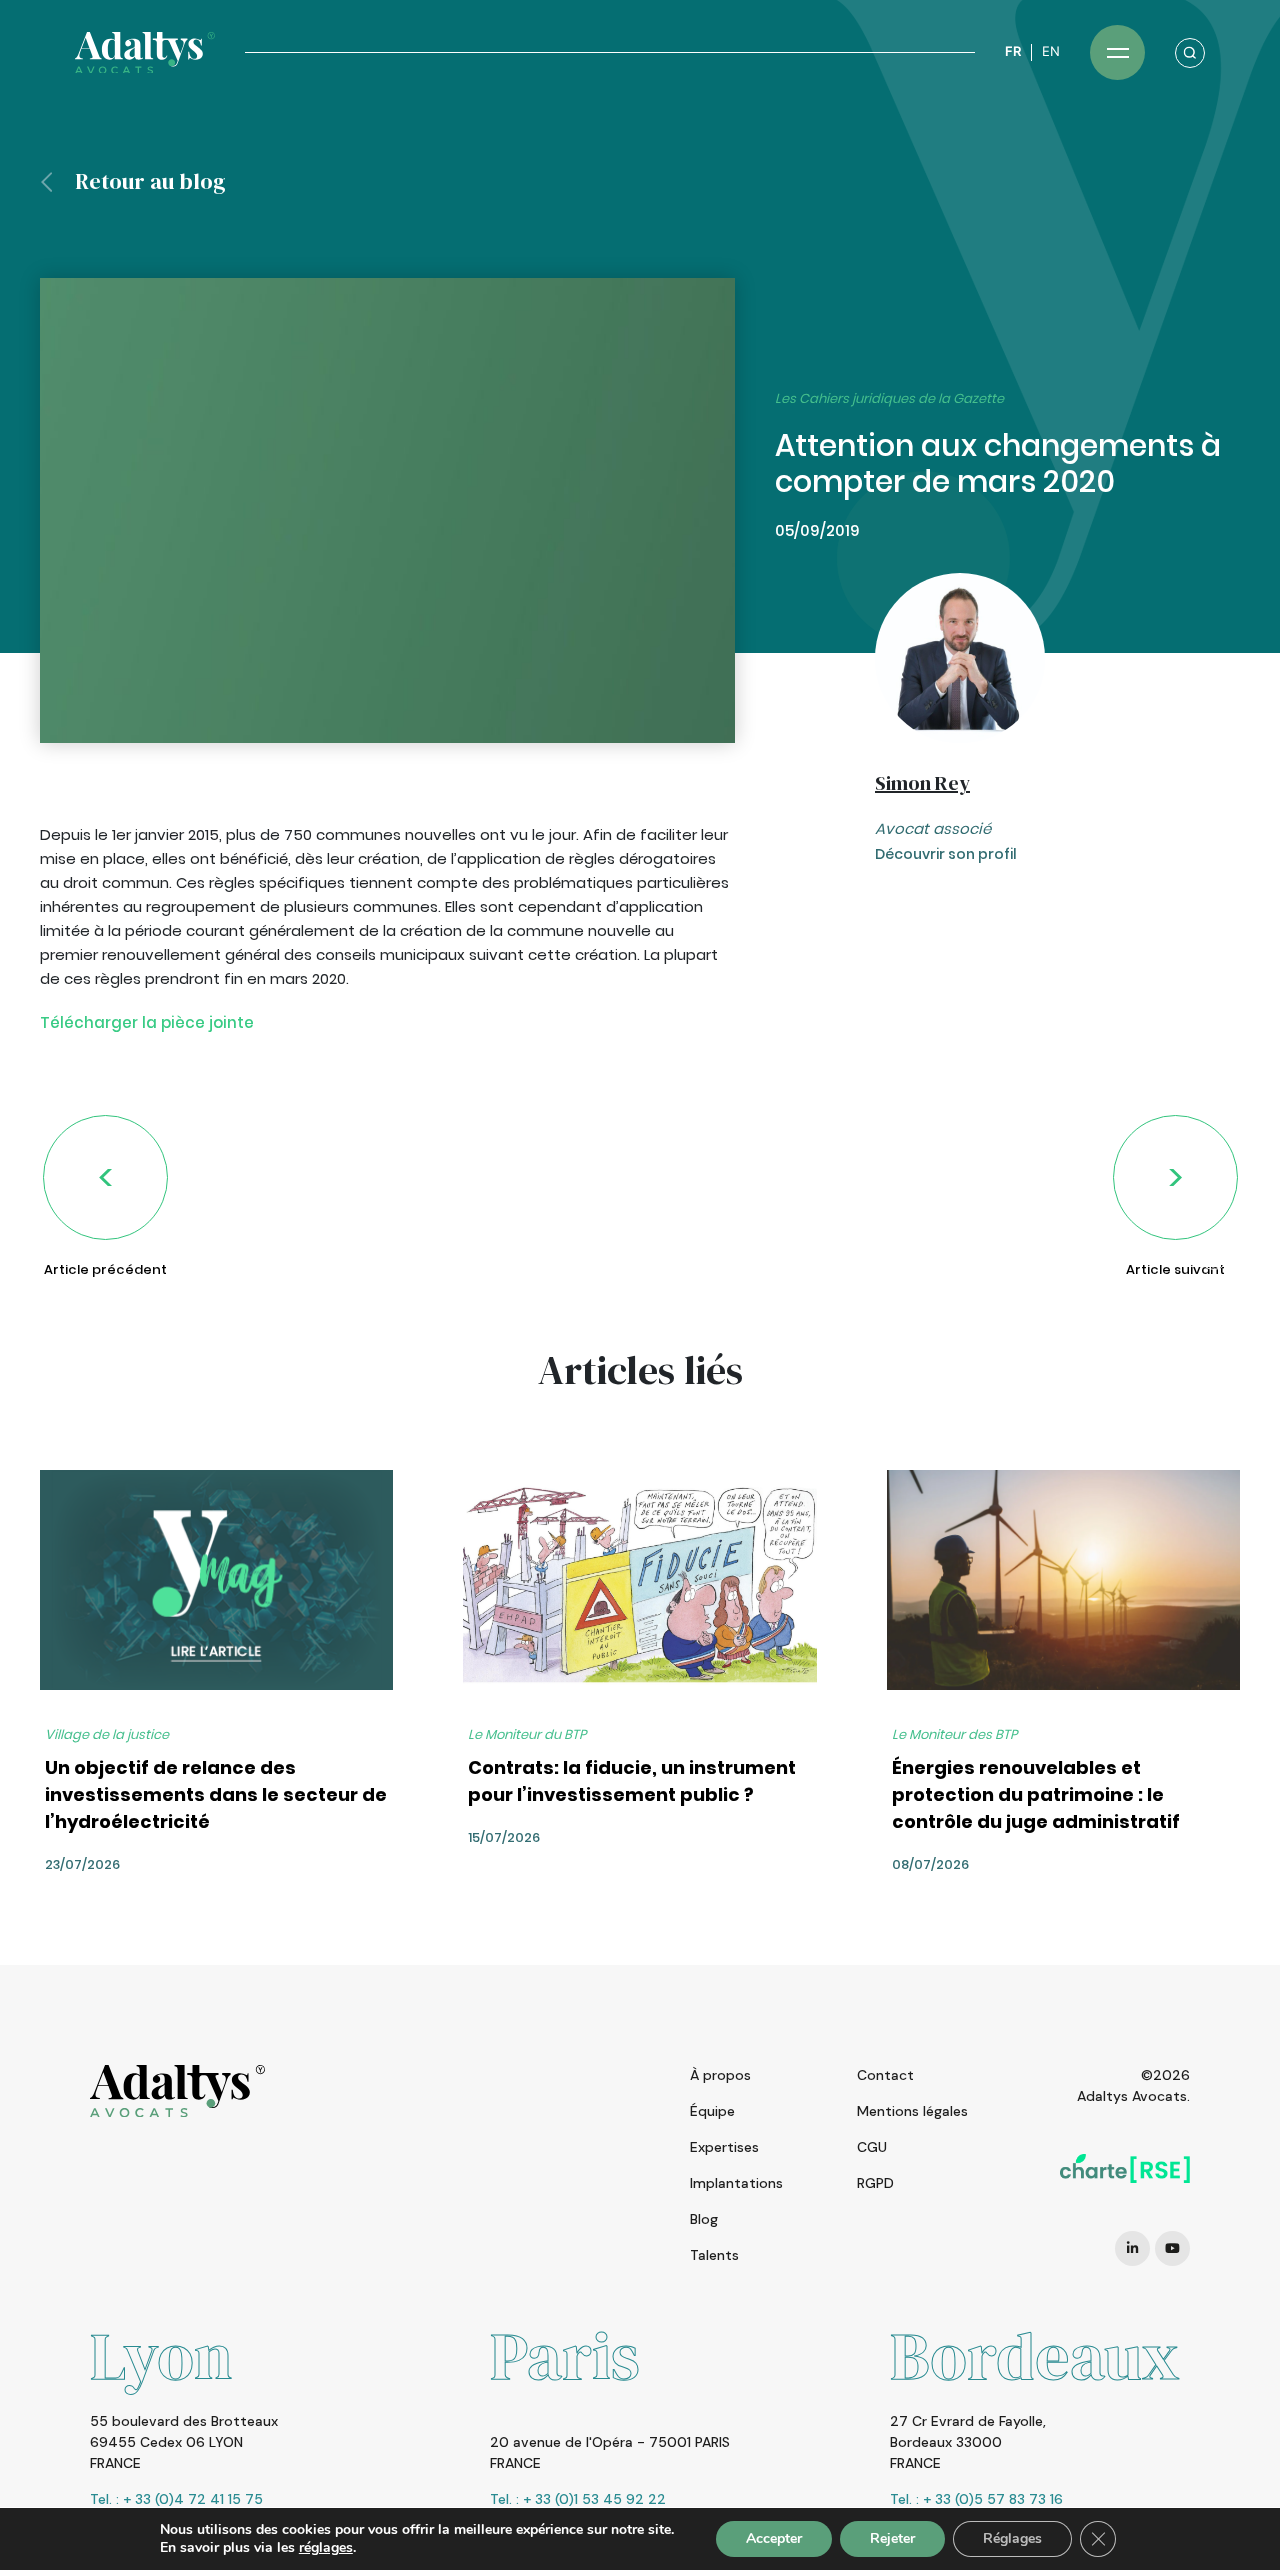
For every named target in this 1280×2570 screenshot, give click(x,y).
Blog (704, 2219)
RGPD (875, 2183)
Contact (885, 2075)
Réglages (1012, 2538)
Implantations (736, 2183)
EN (1051, 51)
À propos (720, 2075)
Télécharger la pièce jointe (147, 1022)
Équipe (712, 2111)
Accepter (774, 2538)
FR (1013, 51)
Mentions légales (912, 2111)
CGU (872, 2147)
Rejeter (892, 2538)
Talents (714, 2255)
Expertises (724, 2147)
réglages (326, 2548)
